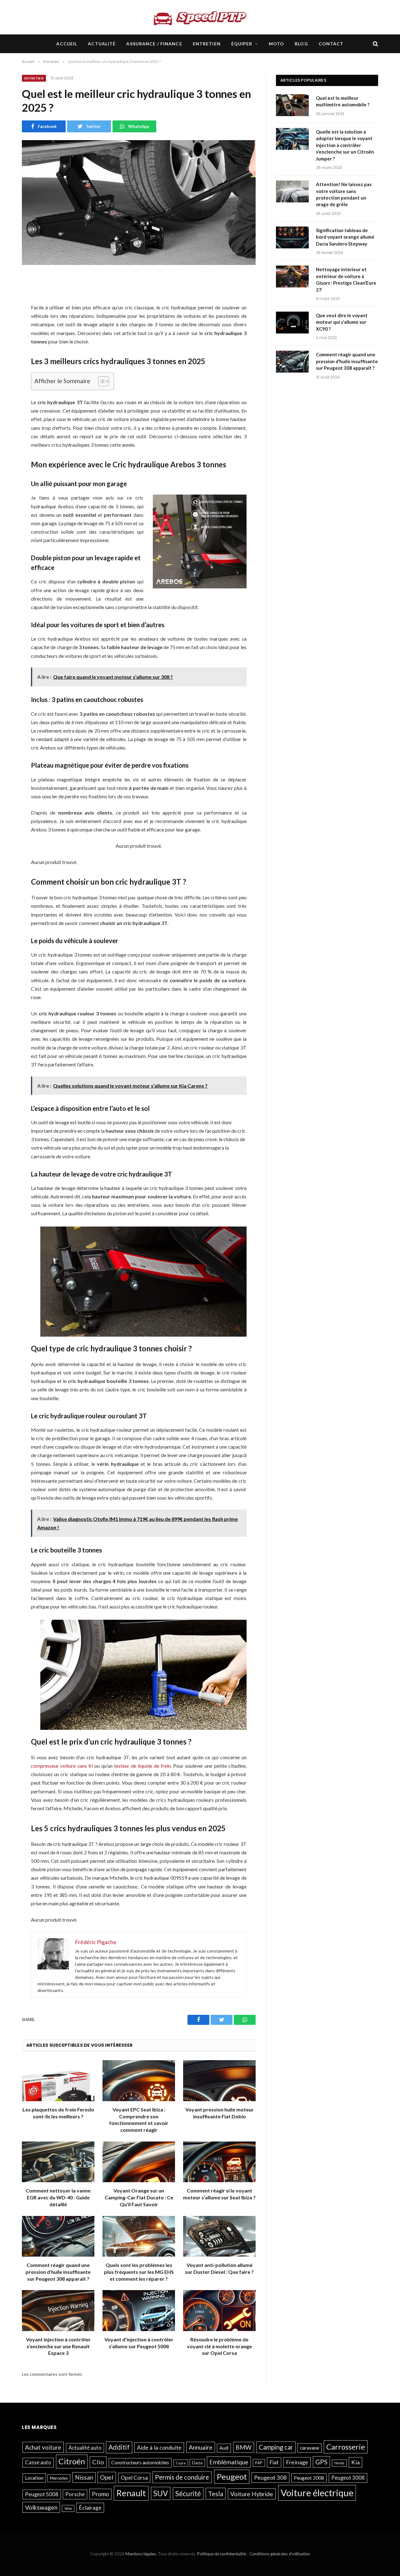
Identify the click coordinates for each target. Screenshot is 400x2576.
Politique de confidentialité (222, 2554)
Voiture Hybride (252, 2494)
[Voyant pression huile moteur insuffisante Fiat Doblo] (219, 2081)
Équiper (242, 44)
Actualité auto (85, 2448)
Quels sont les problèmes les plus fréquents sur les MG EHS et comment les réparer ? (139, 2272)
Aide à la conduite (159, 2447)
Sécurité (188, 2494)
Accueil (67, 44)
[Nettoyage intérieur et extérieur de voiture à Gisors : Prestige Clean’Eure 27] (293, 277)
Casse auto (38, 2462)
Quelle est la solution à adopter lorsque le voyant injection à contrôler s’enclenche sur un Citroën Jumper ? (345, 145)
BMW (244, 2447)
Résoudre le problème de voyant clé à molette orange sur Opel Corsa (219, 2346)
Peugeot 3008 (348, 2478)
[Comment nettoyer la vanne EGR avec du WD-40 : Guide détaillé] (58, 2162)
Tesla (216, 2494)
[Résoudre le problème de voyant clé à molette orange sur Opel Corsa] (219, 2311)
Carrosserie (346, 2447)
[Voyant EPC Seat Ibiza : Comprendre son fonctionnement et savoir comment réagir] (139, 2081)
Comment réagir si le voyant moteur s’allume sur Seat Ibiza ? (219, 2194)
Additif (119, 2447)
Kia (355, 2462)
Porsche (75, 2494)
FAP (259, 2463)
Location (34, 2478)
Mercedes (59, 2478)
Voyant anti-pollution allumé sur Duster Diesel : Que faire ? (219, 2268)
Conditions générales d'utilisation (280, 2554)
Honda (339, 2463)
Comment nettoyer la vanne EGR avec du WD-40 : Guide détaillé (58, 2197)
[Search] (375, 44)
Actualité (102, 44)
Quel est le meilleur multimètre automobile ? (343, 101)
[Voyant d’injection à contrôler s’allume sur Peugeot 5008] (139, 2311)
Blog (301, 44)
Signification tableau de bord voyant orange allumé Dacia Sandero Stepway (345, 237)
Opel (107, 2477)
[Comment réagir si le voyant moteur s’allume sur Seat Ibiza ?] (219, 2162)
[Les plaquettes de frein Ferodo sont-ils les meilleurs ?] (58, 2081)
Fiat (274, 2462)
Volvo (68, 2508)
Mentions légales (141, 2554)
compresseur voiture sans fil (62, 1766)
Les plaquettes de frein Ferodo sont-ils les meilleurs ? (58, 2113)
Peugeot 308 (270, 2477)
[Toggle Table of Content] (100, 381)
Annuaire (201, 2447)
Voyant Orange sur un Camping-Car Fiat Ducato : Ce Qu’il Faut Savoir (139, 2197)
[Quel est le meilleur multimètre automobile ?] (293, 106)
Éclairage (90, 2508)
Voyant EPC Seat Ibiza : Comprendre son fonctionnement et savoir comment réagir (139, 2120)
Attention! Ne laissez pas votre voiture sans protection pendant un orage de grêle (344, 194)
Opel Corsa (134, 2478)
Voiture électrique (317, 2493)
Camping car (276, 2447)
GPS (321, 2462)
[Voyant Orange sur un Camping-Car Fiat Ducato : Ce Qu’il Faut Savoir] (139, 2162)
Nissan (84, 2477)
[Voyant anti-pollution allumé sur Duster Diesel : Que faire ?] (219, 2236)
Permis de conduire (182, 2477)
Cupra (181, 2463)
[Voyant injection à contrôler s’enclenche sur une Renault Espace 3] (58, 2311)
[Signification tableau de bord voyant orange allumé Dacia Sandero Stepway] (293, 238)
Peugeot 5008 (42, 2494)
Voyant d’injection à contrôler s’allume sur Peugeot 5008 (139, 2343)
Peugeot (232, 2477)
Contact (331, 44)
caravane (310, 2448)
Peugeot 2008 (309, 2478)
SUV (161, 2493)
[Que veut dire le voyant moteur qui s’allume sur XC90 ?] (293, 323)
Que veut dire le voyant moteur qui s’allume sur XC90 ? (342, 322)
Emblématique (229, 2462)
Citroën (72, 2461)
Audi (224, 2448)
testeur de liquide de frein (142, 1766)
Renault (131, 2493)
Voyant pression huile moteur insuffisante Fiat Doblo (220, 2113)
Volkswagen (41, 2507)
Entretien (207, 44)
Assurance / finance (154, 44)
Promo (100, 2494)
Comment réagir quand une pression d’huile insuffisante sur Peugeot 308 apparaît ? (58, 2272)
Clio (98, 2462)
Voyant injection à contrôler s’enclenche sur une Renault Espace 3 (58, 2346)
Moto (276, 44)
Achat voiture (43, 2447)
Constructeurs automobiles (140, 2462)
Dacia (197, 2463)
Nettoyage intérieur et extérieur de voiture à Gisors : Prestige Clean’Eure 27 (346, 279)
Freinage (297, 2462)
